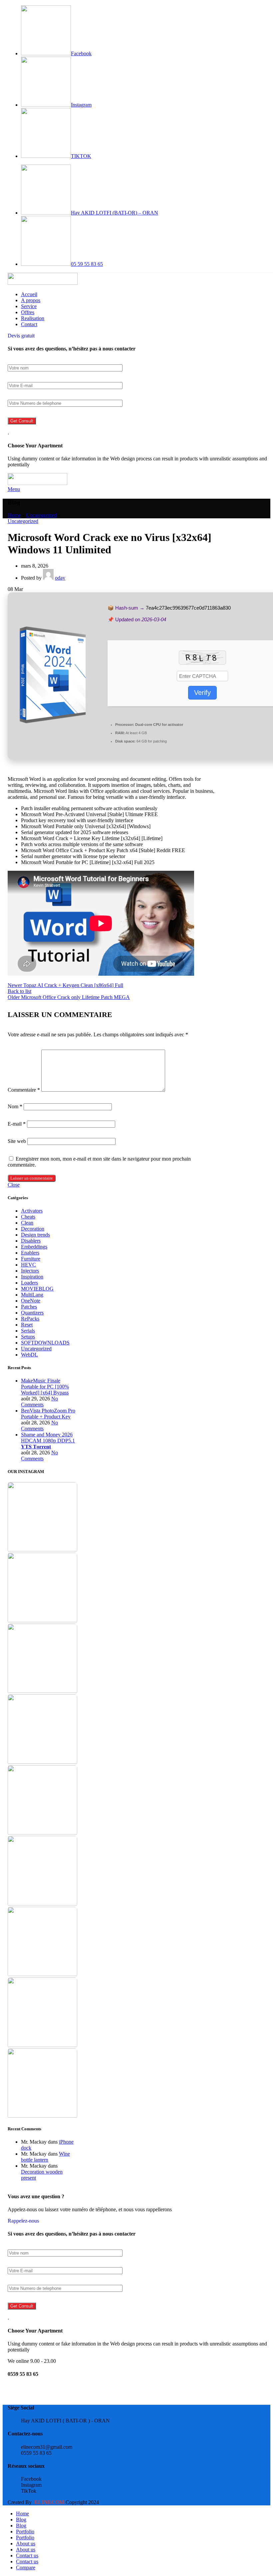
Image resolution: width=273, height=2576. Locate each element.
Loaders (29, 1283)
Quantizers (32, 1313)
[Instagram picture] (42, 1518)
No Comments (39, 1402)
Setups (28, 1337)
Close (14, 1185)
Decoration (33, 1229)
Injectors (30, 1271)
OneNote (31, 1301)
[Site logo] (43, 283)
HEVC (28, 1265)
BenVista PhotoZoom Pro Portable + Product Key (48, 1414)
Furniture (31, 1259)
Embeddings (34, 1247)
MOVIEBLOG (37, 1289)
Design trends (35, 1235)
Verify (202, 693)
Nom (15, 1106)
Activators (32, 1211)
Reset (27, 1325)
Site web (17, 1141)
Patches (29, 1307)
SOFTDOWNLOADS (45, 1343)
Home (14, 515)
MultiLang (32, 1295)
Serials (28, 1331)
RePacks (30, 1319)
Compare (26, 2568)
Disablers (31, 1241)
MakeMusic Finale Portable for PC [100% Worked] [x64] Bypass (45, 1387)
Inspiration (32, 1277)
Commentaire (24, 1090)
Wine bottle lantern (45, 2157)
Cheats (28, 1217)
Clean (27, 1223)
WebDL (29, 1355)
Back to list (19, 991)
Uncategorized (41, 515)
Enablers (30, 1253)
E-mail (17, 1124)
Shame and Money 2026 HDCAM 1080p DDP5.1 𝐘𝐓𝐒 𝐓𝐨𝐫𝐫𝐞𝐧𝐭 (48, 1441)
